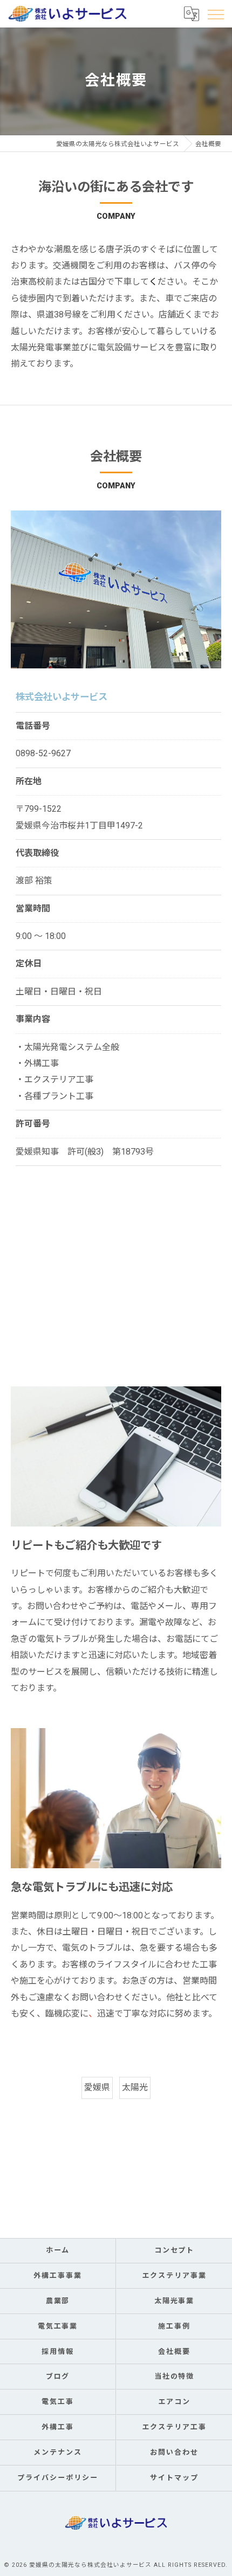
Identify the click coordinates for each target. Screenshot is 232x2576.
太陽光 (135, 2087)
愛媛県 (97, 2087)
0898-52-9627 (43, 753)
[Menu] (215, 13)
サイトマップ (174, 2478)
